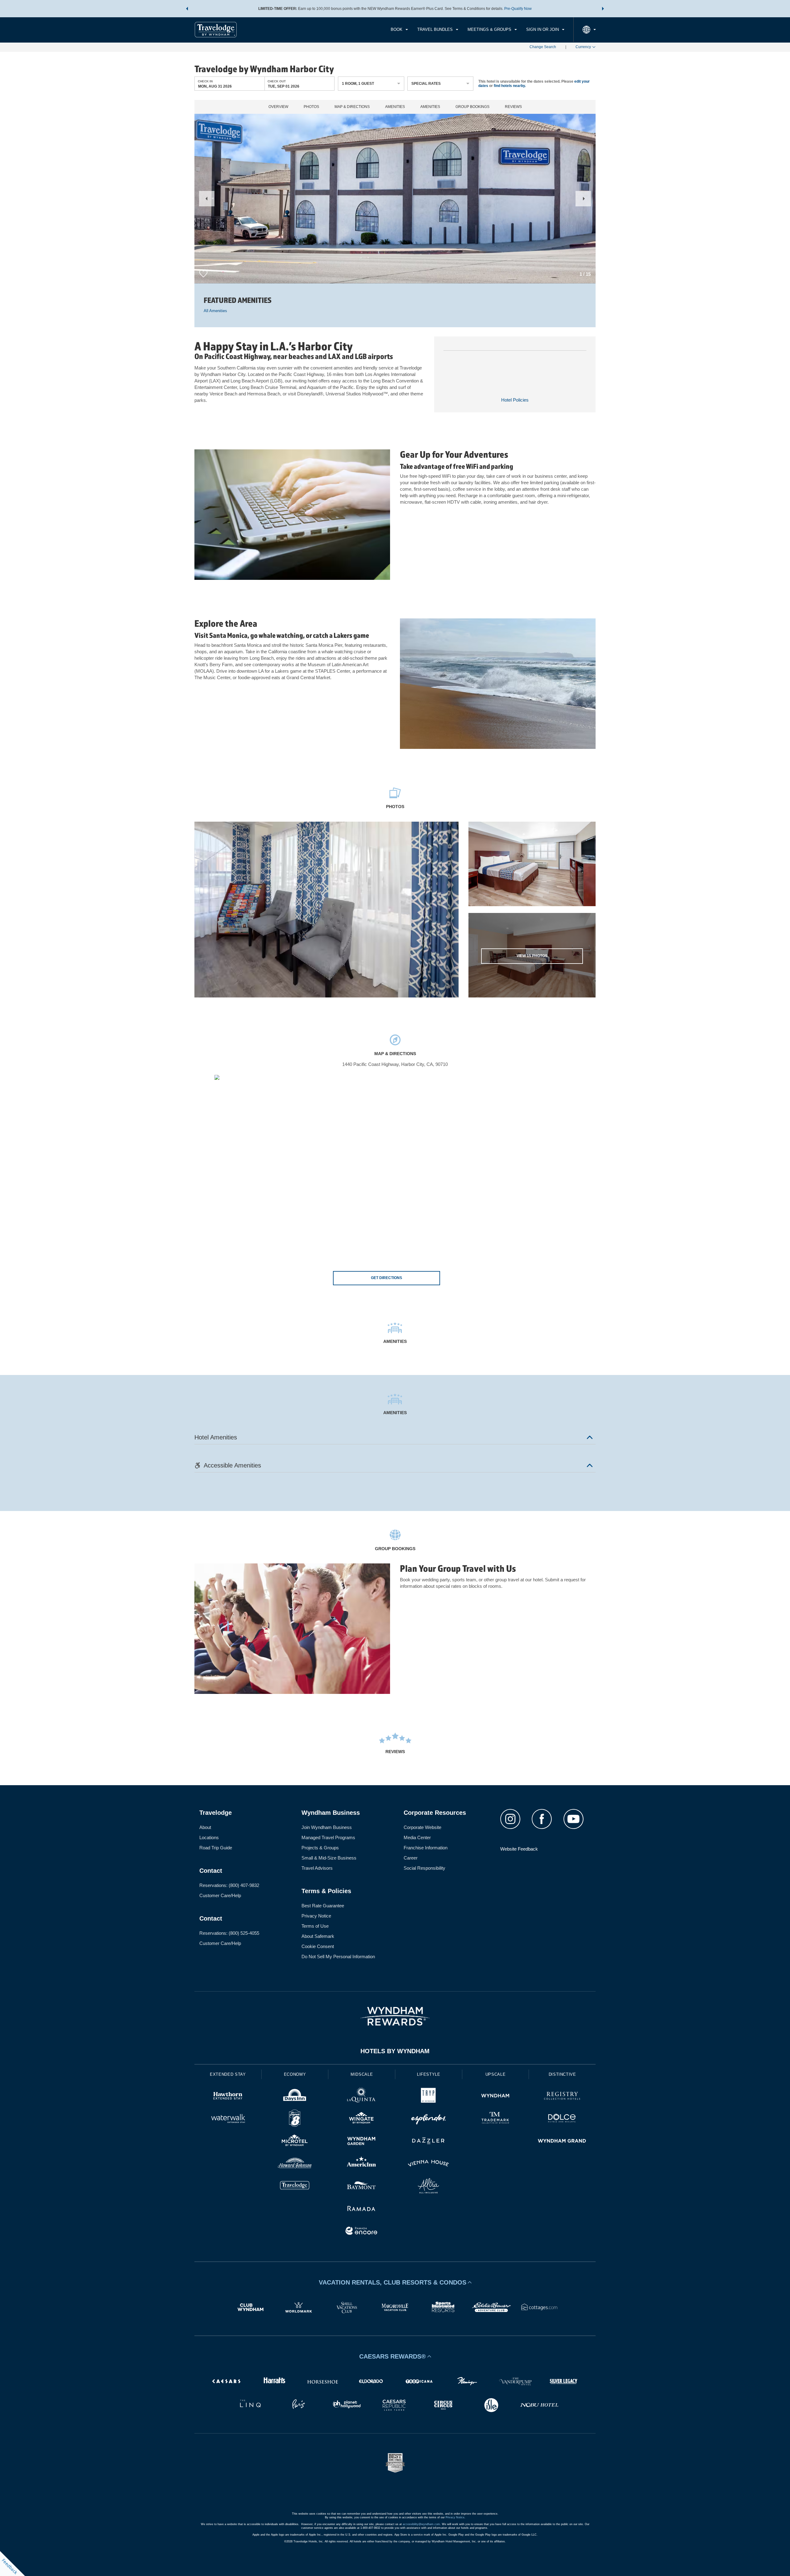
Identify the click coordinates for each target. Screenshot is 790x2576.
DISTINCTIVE (562, 2074)
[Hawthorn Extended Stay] (228, 2097)
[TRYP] (428, 2097)
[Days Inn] (295, 2097)
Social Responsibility (424, 1868)
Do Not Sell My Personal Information (338, 1957)
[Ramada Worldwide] (362, 2209)
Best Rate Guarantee (323, 1906)
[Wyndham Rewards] (395, 2016)
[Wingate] (362, 2119)
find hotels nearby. (510, 86)
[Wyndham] (495, 2097)
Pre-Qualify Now (518, 9)
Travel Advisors (317, 1868)
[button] (187, 9)
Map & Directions (352, 107)
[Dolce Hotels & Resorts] (562, 2119)
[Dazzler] (428, 2142)
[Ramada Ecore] (362, 2232)
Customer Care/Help (220, 1895)
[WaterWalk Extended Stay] (228, 2119)
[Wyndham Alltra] (428, 2187)
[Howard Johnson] (295, 2164)
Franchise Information (426, 1848)
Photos (311, 107)
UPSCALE (496, 2074)
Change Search (543, 47)
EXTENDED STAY (228, 2074)
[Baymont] (362, 2187)
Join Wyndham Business (327, 1827)
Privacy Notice (316, 1916)
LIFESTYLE (429, 2074)
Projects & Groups (320, 1848)
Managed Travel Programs (328, 1837)
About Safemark (318, 1936)
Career (411, 1858)
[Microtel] (295, 2142)
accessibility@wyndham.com (421, 2524)
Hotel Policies (515, 400)
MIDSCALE (362, 2074)
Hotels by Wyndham (395, 2051)
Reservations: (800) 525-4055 (229, 1933)
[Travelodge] (295, 2187)
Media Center (417, 1837)
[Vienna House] (428, 2164)
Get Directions (387, 1278)
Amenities (395, 107)
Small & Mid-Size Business (329, 1858)
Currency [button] (583, 47)
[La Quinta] (362, 2097)
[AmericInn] (362, 2164)
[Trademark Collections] (495, 2119)
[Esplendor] (428, 2119)
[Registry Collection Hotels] (562, 2097)
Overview (278, 107)
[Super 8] (295, 2119)
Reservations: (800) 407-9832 (229, 1885)
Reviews (513, 107)
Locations (209, 1837)
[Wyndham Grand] (562, 2142)
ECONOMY (295, 2074)
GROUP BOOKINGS (472, 107)
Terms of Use (315, 1926)
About (205, 1827)
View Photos (532, 956)
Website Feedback (519, 1849)
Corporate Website (422, 1827)
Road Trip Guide (216, 1848)
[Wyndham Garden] (362, 2142)
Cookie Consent (318, 1946)
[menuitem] (399, 30)
